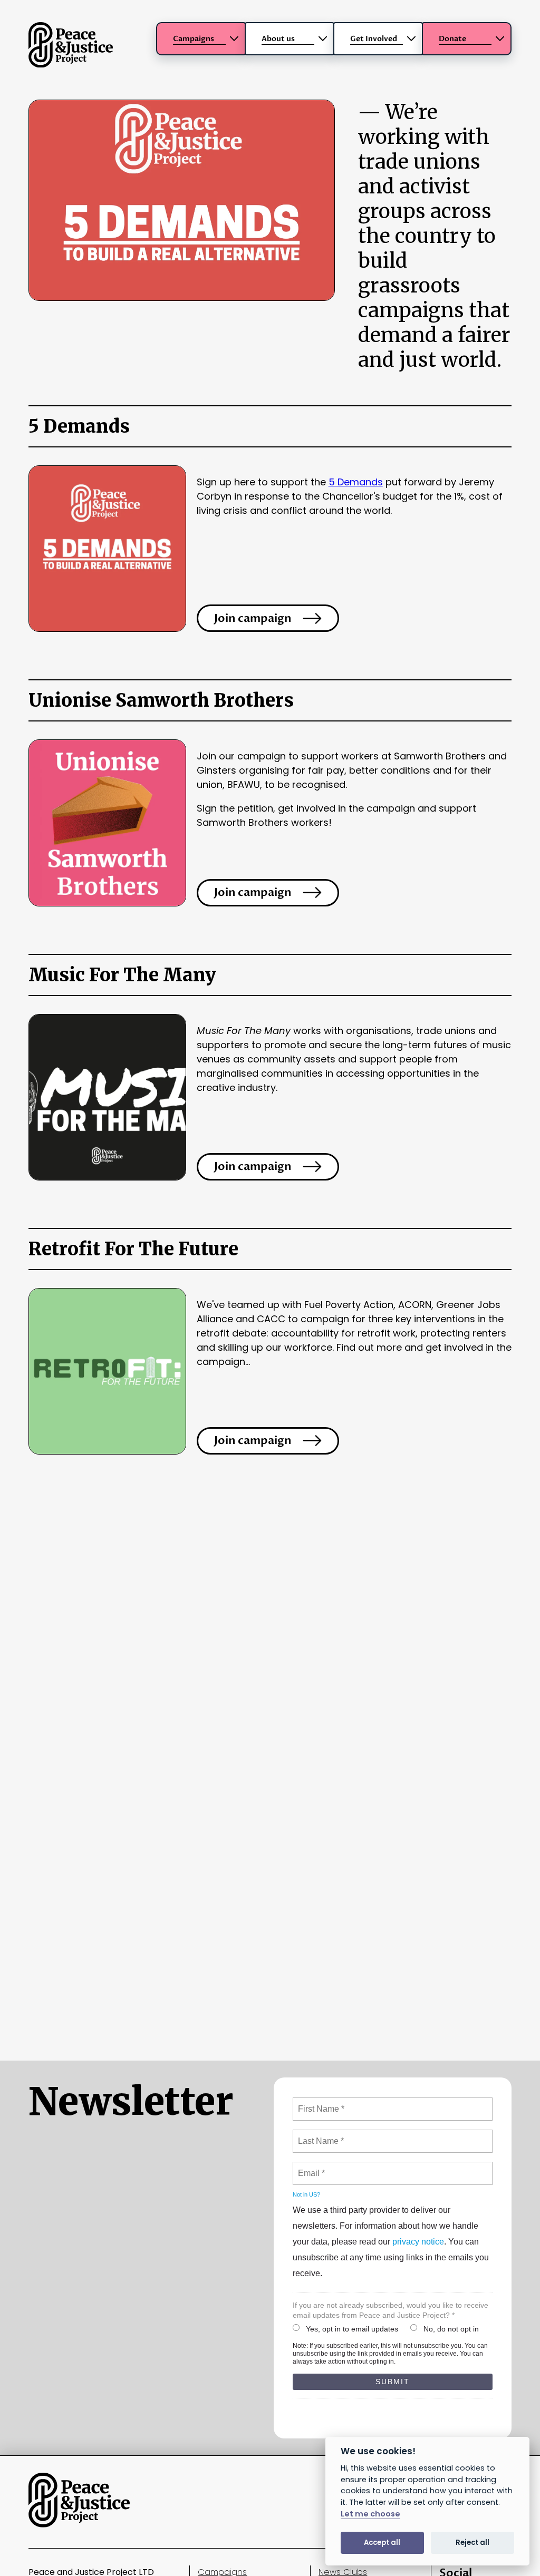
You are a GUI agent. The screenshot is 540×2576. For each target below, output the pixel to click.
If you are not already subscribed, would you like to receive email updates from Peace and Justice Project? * (390, 2310)
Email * (310, 2167)
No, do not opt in (451, 2329)
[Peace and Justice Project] (71, 64)
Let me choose (370, 2514)
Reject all (472, 2543)
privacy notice (418, 2242)
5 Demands (356, 482)
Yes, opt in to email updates (352, 2329)
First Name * (320, 2103)
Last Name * (319, 2135)
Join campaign (253, 618)
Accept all (382, 2543)
